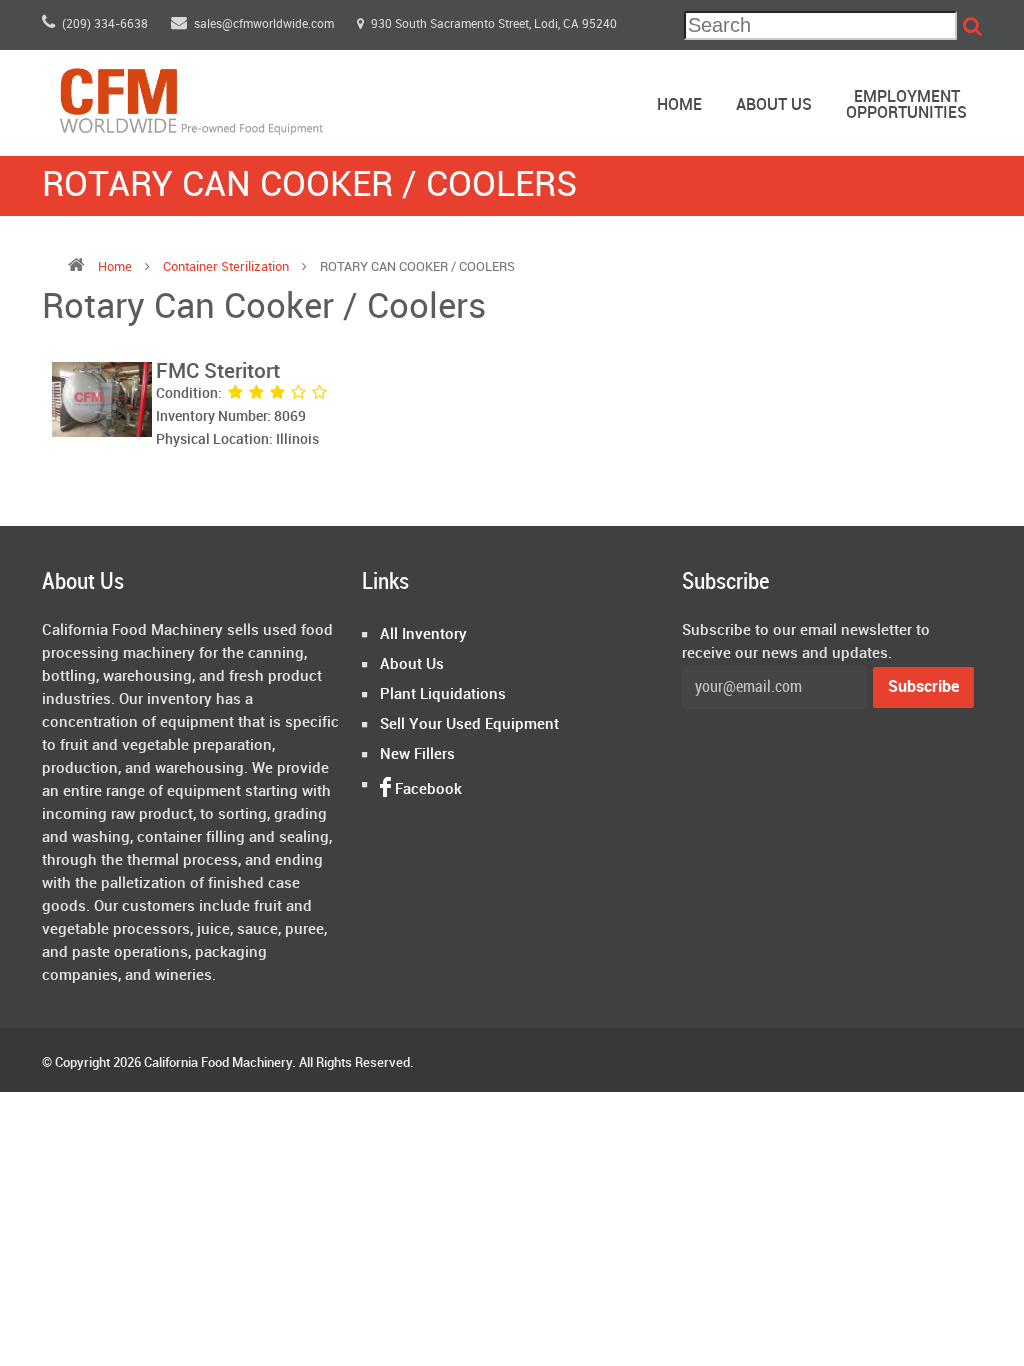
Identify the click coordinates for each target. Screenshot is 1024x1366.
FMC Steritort (218, 372)
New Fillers (417, 755)
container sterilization (226, 267)
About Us (774, 105)
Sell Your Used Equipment (469, 725)
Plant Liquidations (443, 695)
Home (679, 105)
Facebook (426, 790)
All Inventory (423, 635)
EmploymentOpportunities (906, 105)
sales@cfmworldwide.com (265, 24)
